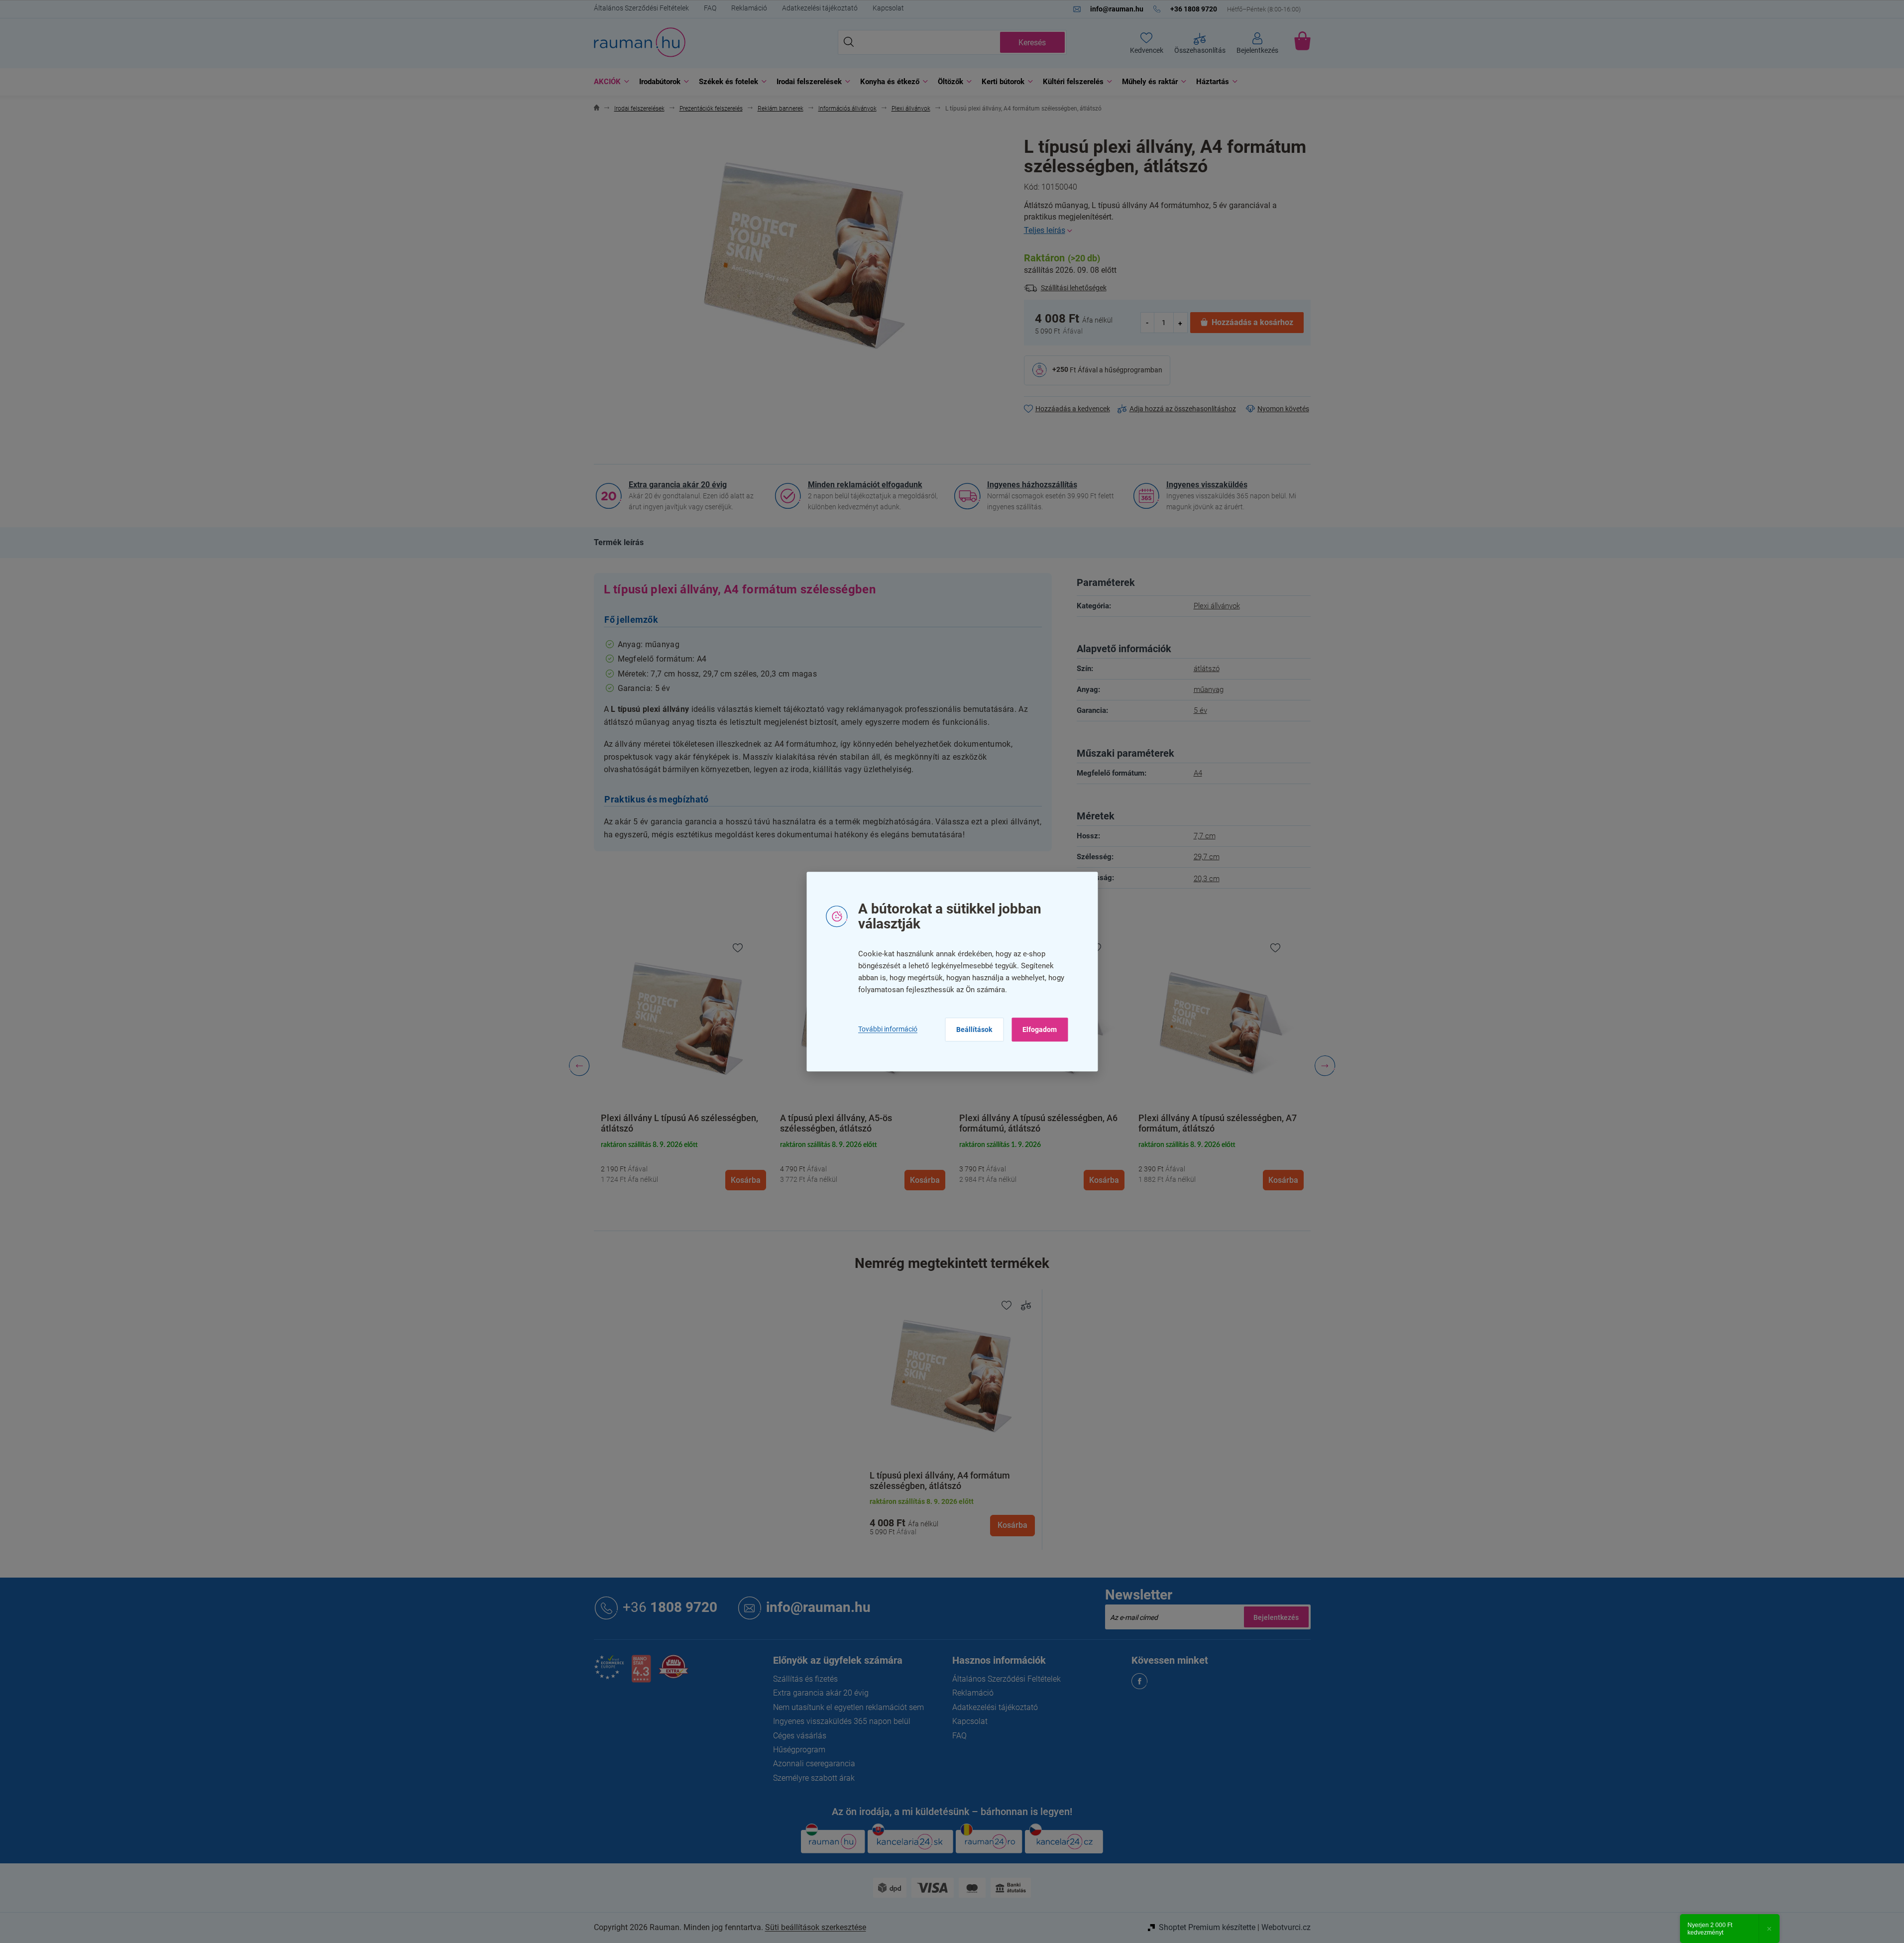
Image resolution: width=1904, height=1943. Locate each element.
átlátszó (1207, 669)
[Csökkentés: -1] (1148, 322)
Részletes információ (1167, 230)
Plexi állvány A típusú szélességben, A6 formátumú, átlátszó (1038, 1123)
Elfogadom (1040, 1029)
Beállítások (974, 1029)
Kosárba (1012, 1525)
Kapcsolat (888, 8)
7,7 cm (1205, 836)
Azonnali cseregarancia (814, 1764)
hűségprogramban (1133, 369)
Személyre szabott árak (814, 1778)
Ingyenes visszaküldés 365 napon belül (842, 1721)
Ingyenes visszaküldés (1207, 485)
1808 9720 (670, 1607)
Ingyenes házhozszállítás (1032, 485)
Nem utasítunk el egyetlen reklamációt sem (848, 1707)
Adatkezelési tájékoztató (820, 8)
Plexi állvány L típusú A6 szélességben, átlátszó (679, 1123)
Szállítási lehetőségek (1074, 288)
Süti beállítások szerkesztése (816, 1927)
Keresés (1032, 43)
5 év (1200, 710)
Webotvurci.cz (1286, 1927)
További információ (888, 1029)
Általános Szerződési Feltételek (641, 8)
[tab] (619, 543)
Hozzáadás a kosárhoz (1252, 322)
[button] (683, 1164)
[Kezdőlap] (597, 109)
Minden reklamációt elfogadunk (865, 485)
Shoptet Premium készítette (1207, 1927)
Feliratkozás (1276, 1617)
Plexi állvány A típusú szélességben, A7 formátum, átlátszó (1218, 1123)
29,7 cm (1207, 857)
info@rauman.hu (818, 1607)
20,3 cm (1207, 879)
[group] (683, 1066)
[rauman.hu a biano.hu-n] (641, 1672)
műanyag (1209, 689)
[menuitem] (609, 82)
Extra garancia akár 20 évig (678, 485)
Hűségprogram (799, 1750)
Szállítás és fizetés (805, 1679)
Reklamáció (749, 8)
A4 (1198, 773)
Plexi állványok (1217, 606)
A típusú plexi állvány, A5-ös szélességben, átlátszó (836, 1123)
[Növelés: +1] (1180, 322)
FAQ (710, 8)
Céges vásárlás (800, 1736)
